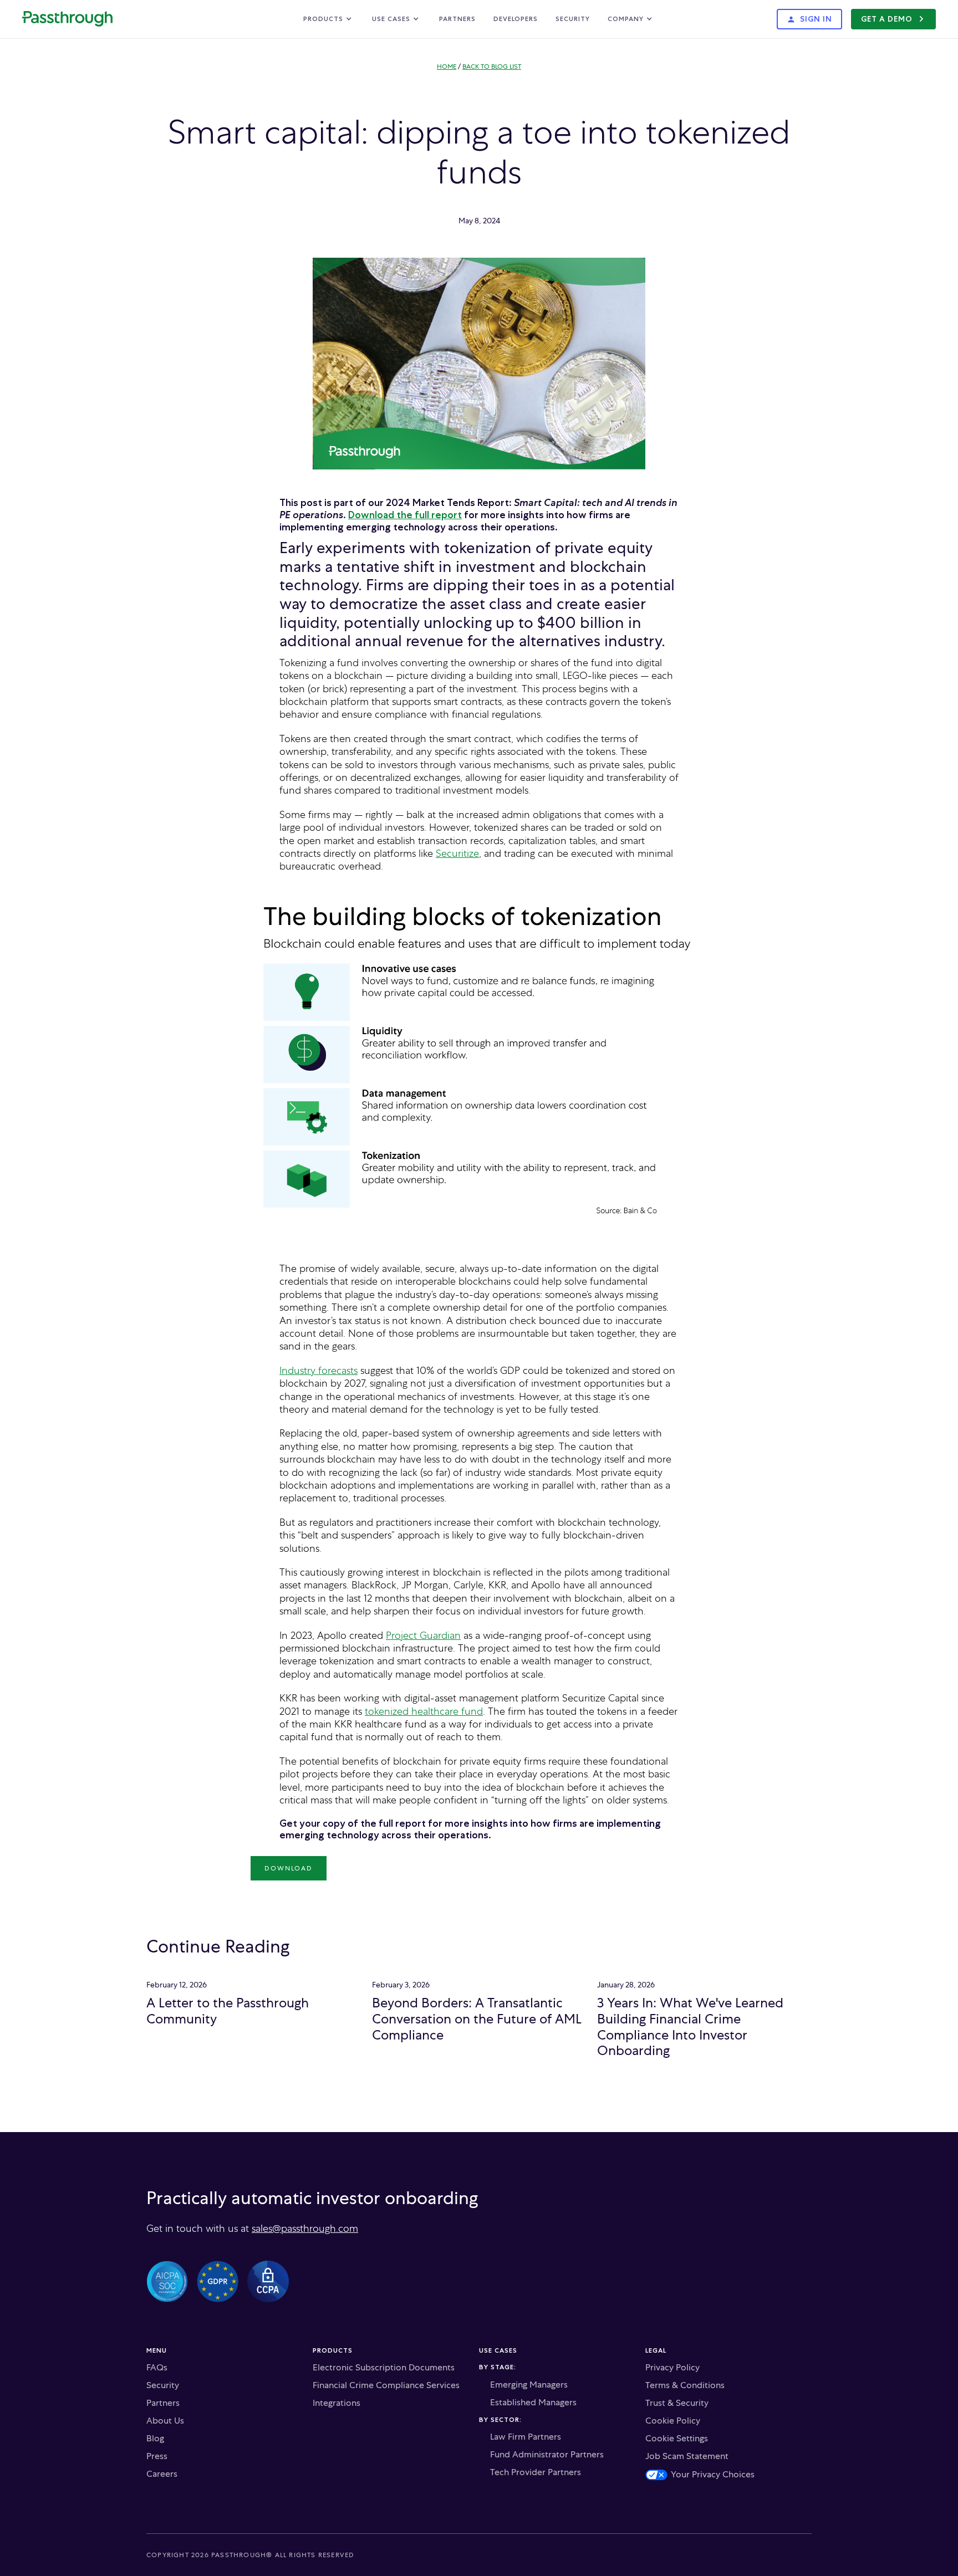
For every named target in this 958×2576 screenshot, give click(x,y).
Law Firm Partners (526, 2437)
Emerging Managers (529, 2385)
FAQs (157, 2368)
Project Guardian (423, 1635)
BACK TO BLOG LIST (492, 67)
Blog (155, 2439)
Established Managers (533, 2403)
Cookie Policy (673, 2421)
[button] (329, 19)
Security (573, 19)
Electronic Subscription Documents (384, 2368)
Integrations (337, 2403)
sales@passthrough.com (305, 2228)
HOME (447, 67)
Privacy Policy (672, 2368)
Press (157, 2456)
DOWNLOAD (289, 1868)
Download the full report (405, 515)
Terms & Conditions (685, 2385)
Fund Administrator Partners (547, 2455)
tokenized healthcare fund (424, 1711)
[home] (67, 19)
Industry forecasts (319, 1370)
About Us (165, 2421)
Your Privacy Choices (713, 2475)
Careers (162, 2474)
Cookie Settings (677, 2439)
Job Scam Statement (687, 2456)
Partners (457, 19)
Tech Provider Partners (536, 2472)
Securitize (457, 853)
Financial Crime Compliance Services (386, 2385)
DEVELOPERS (516, 19)
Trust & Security (677, 2403)
